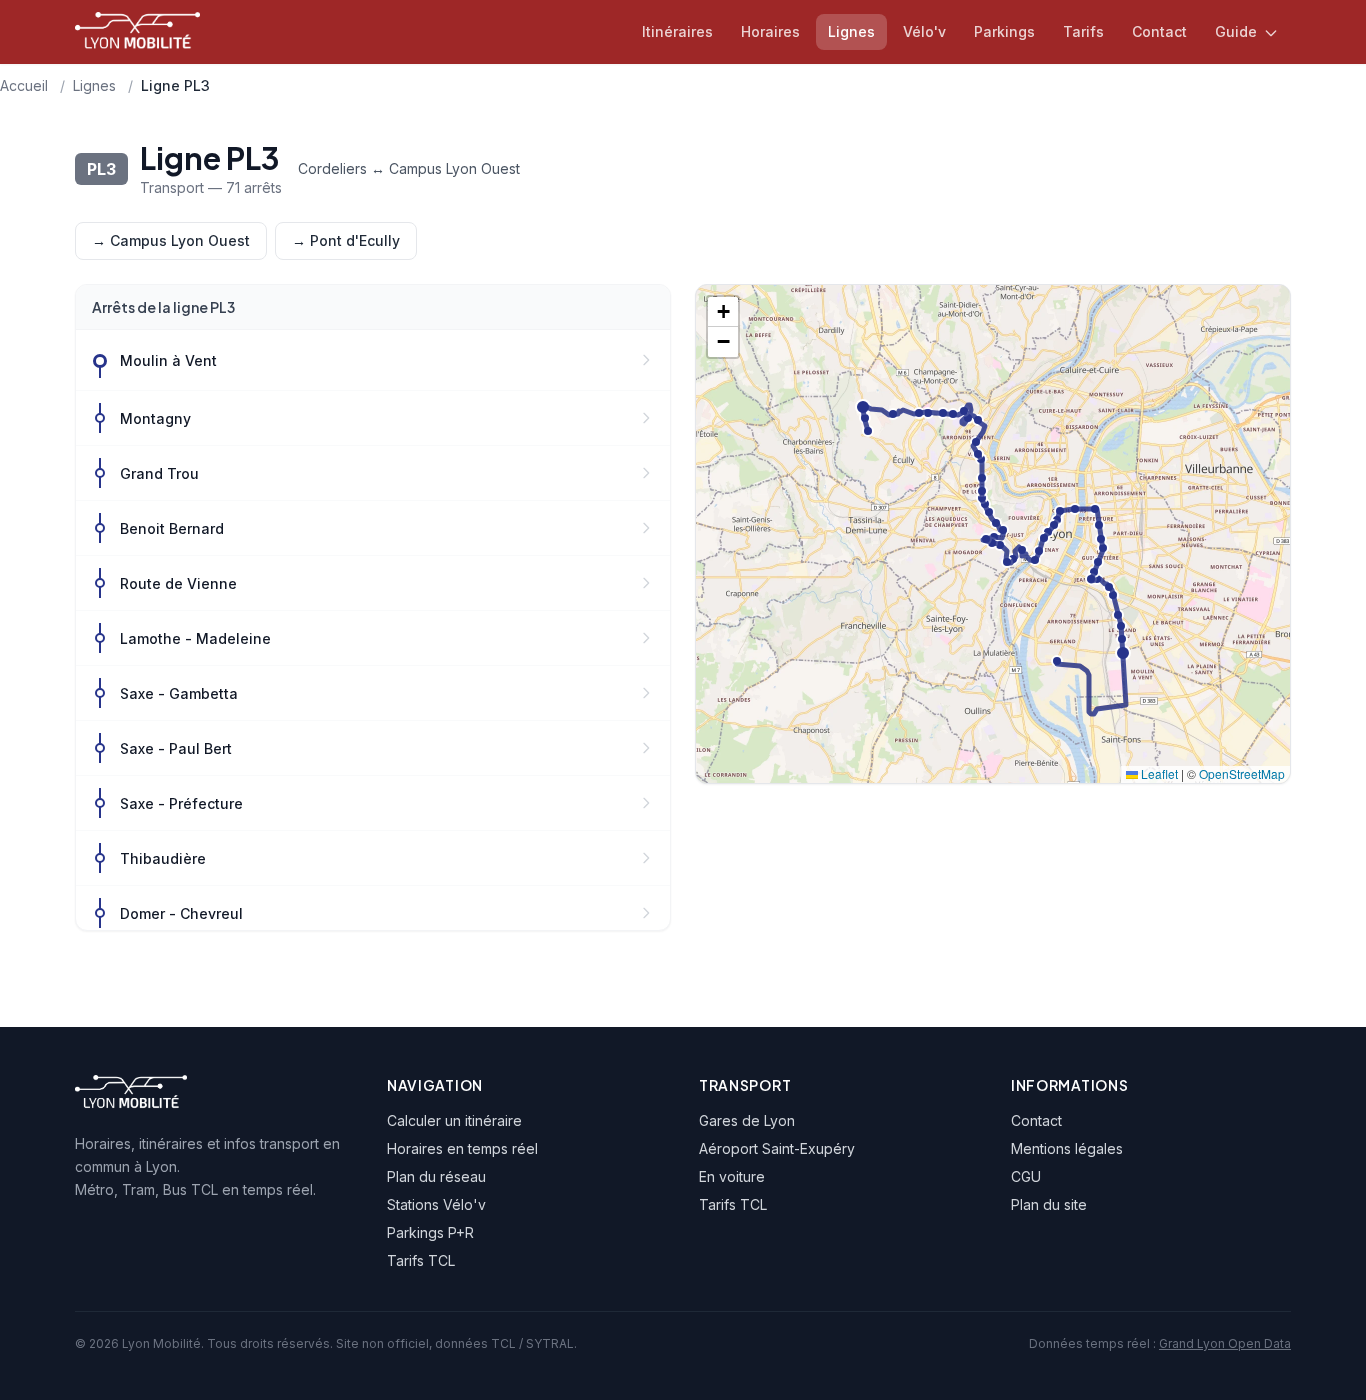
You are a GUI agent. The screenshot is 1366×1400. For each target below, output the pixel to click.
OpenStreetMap (1242, 773)
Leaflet (1158, 773)
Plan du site (1049, 1204)
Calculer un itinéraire (454, 1120)
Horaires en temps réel (462, 1148)
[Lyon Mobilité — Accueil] (137, 32)
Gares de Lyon (747, 1120)
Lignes (851, 31)
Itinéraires (677, 31)
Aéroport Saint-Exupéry (777, 1148)
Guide (1238, 31)
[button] (723, 312)
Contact (1159, 31)
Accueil (24, 85)
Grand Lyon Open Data (1225, 1343)
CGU (1026, 1176)
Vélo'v (924, 31)
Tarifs (1083, 31)
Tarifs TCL (421, 1260)
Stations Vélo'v (436, 1204)
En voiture (732, 1176)
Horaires (770, 31)
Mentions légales (1067, 1148)
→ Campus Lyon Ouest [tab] (171, 240)
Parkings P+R (430, 1232)
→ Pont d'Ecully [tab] (346, 240)
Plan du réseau (436, 1176)
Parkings (1004, 31)
